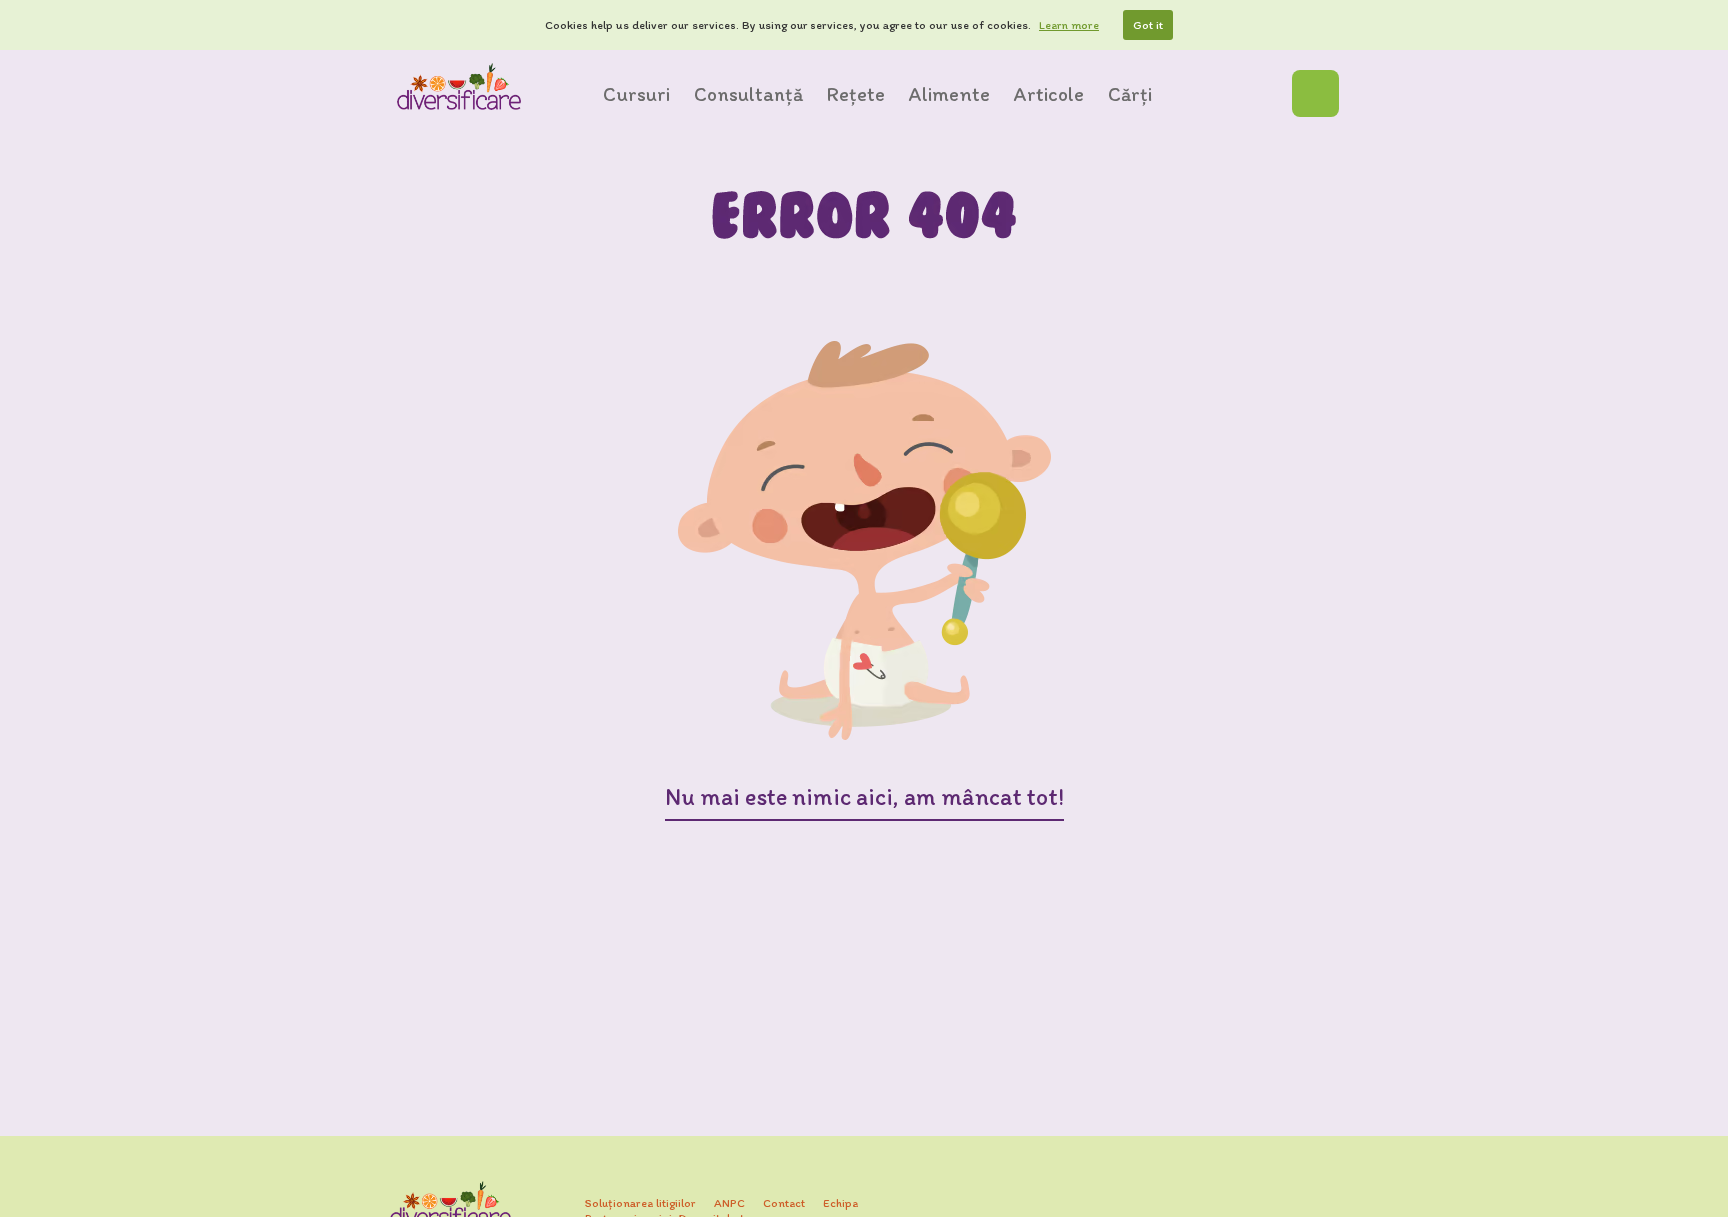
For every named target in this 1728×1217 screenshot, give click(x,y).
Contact (784, 1203)
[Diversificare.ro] (459, 86)
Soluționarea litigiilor (640, 1203)
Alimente (949, 94)
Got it (1148, 25)
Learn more (1069, 25)
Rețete (856, 94)
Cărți (1130, 94)
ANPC (729, 1203)
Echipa (840, 1203)
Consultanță (748, 94)
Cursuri (636, 94)
